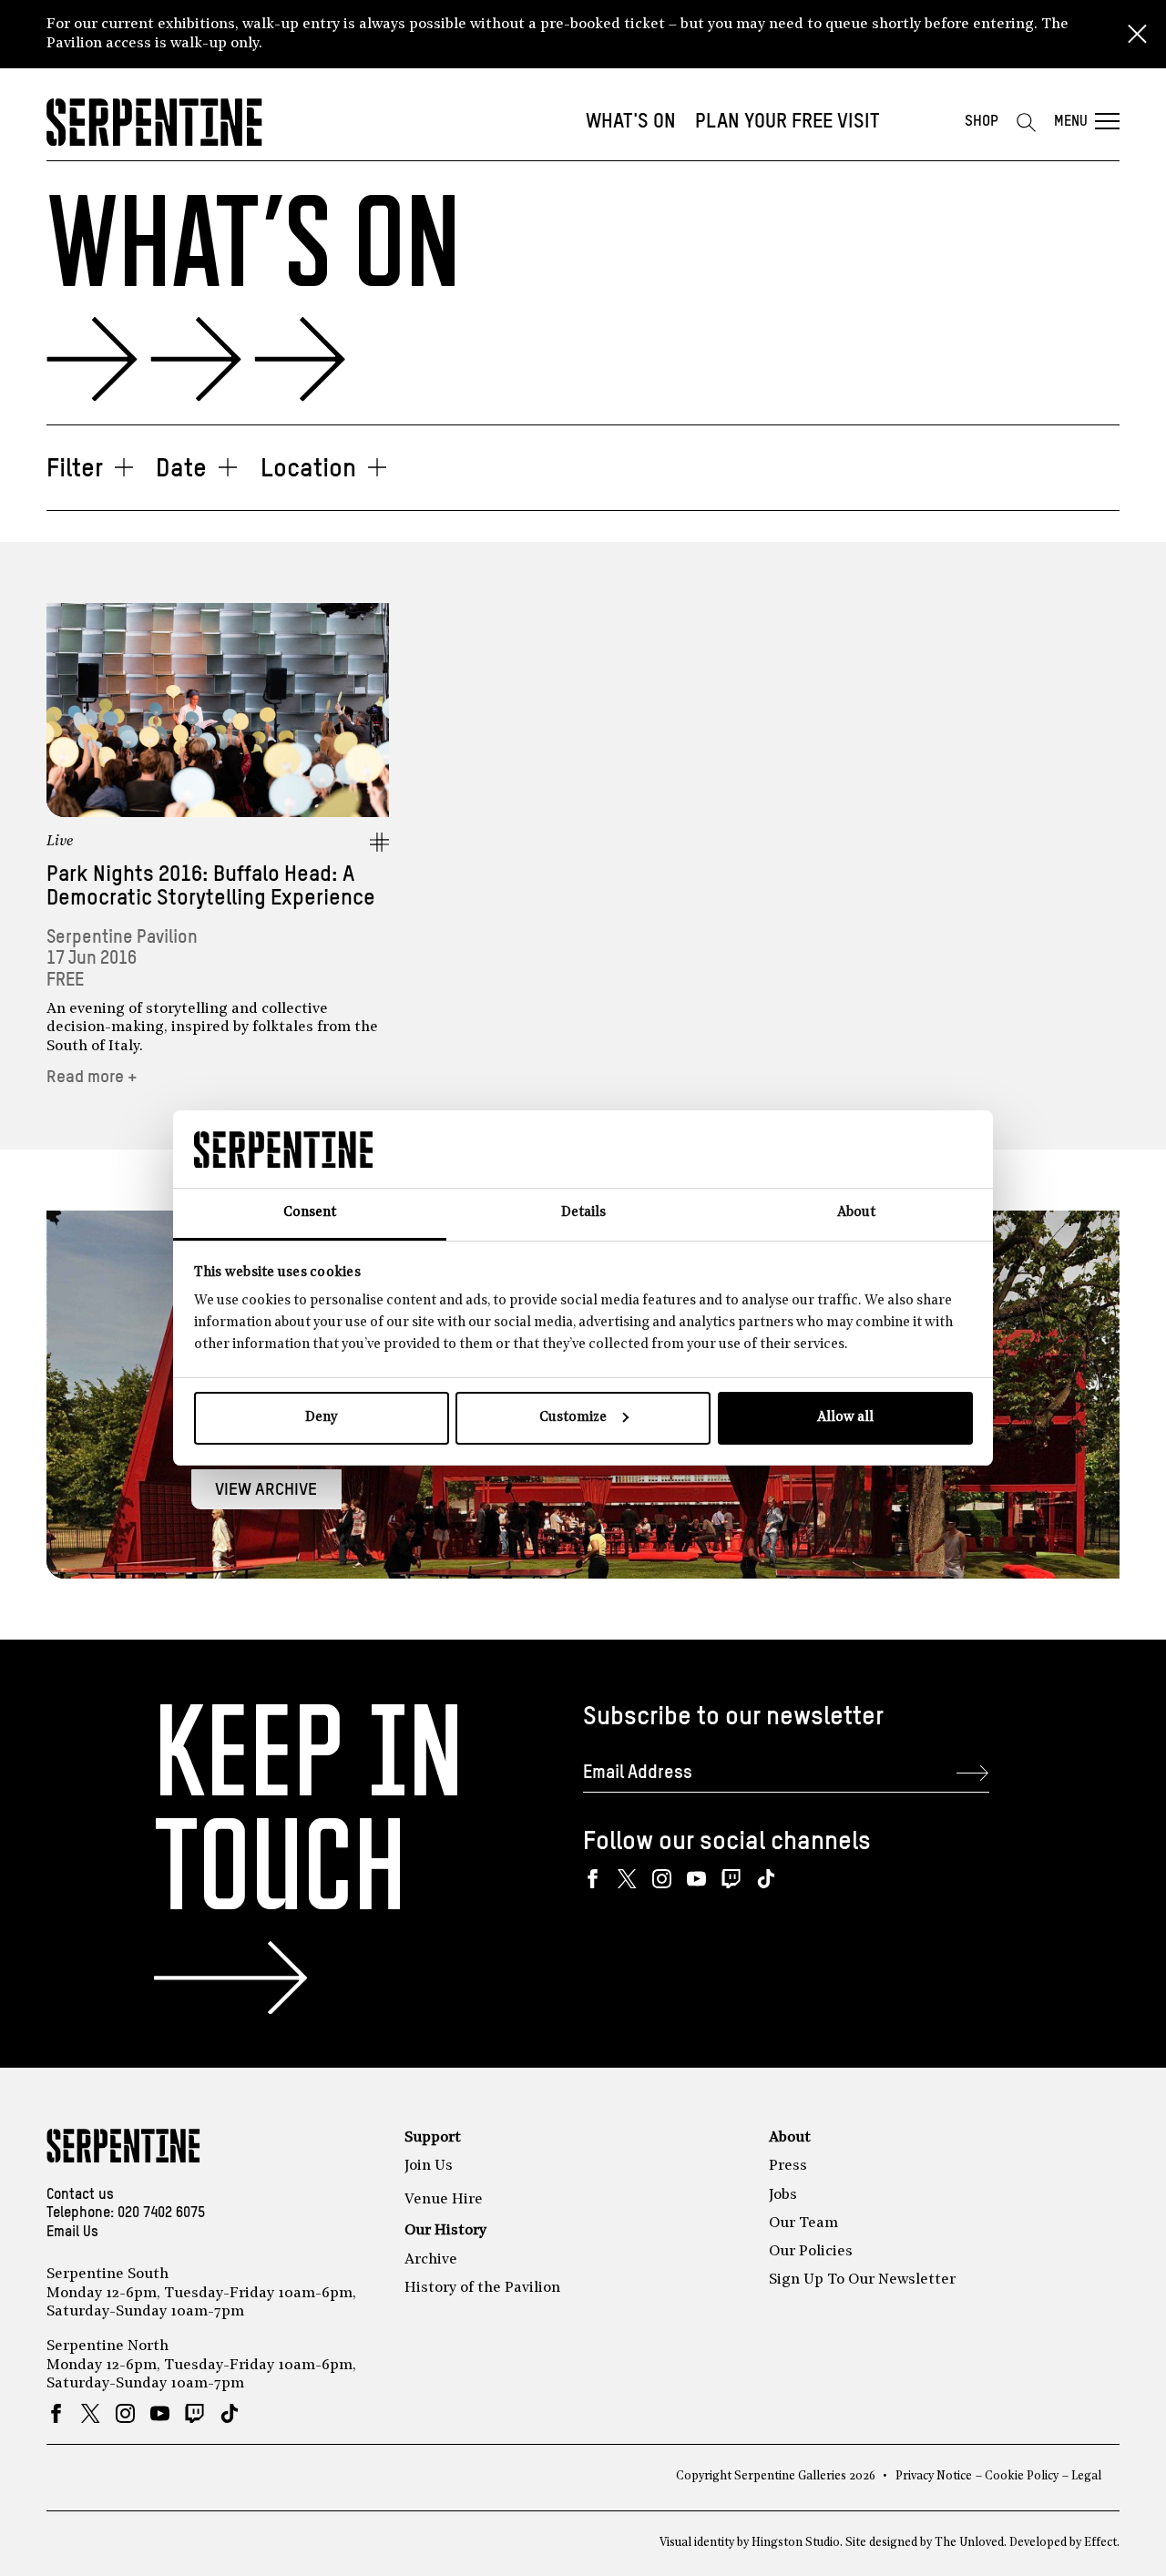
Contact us (80, 2195)
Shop (982, 122)
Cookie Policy (1022, 2476)
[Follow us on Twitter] (627, 1879)
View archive (266, 1490)
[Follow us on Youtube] (696, 1879)
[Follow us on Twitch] (731, 1879)
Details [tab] (583, 1213)
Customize (573, 1418)
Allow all (845, 1418)
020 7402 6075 (161, 2213)
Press (788, 2166)
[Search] (1026, 122)
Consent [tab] (310, 1213)
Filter (75, 469)
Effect (1100, 2543)
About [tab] (856, 1213)
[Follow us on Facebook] (593, 1879)
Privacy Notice (934, 2476)
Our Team (803, 2223)
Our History (445, 2231)
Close (1137, 35)
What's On (631, 122)
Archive (431, 2260)
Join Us (429, 2166)
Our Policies (811, 2252)
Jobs (783, 2195)
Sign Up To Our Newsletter (862, 2280)
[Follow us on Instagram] (662, 1879)
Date (181, 469)
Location (308, 469)
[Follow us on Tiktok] (766, 1879)
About (790, 2138)
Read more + (92, 1077)
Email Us (72, 2233)
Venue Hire (444, 2200)
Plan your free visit (788, 122)
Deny (321, 1418)
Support (433, 2138)
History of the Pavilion (482, 2288)
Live (60, 842)
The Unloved (969, 2543)
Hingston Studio (796, 2543)
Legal (1086, 2476)
